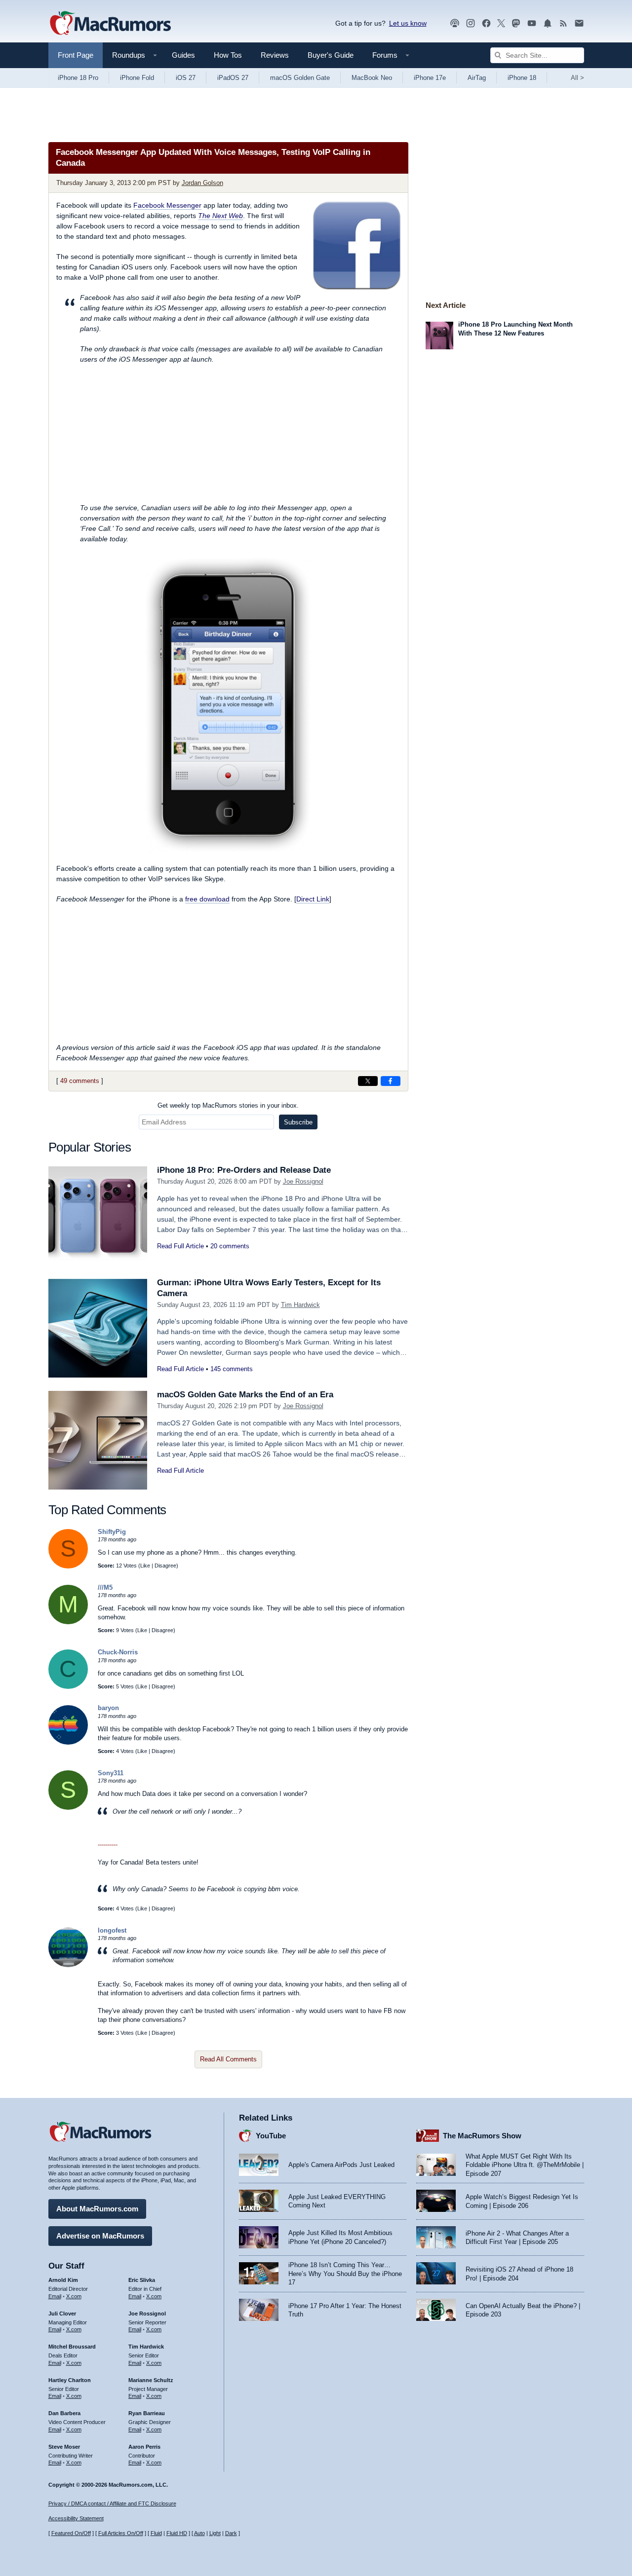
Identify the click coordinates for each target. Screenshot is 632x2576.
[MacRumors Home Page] (110, 24)
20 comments (230, 1246)
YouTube (271, 2136)
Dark (231, 2533)
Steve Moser (64, 2447)
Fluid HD (177, 2533)
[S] (68, 1566)
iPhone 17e (430, 78)
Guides (183, 55)
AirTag (477, 78)
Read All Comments (228, 2059)
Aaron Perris (144, 2447)
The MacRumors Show (482, 2136)
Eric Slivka (142, 2280)
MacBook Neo (372, 78)
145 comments (232, 1369)
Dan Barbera (64, 2413)
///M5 (105, 1587)
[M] (68, 1622)
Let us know (408, 23)
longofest (112, 1930)
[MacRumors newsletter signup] (579, 23)
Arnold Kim (63, 2280)
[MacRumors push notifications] (548, 23)
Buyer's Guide (331, 55)
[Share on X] (368, 1081)
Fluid (156, 2533)
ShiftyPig (112, 1532)
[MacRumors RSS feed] (563, 23)
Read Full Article (180, 1246)
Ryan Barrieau (147, 2413)
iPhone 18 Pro (78, 78)
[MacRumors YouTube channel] (532, 23)
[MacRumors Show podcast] (455, 23)
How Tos (228, 55)
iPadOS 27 (233, 78)
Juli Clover (62, 2314)
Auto (199, 2533)
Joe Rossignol (303, 1181)
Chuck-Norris (118, 1652)
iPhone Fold (137, 78)
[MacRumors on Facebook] (486, 23)
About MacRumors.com (97, 2209)
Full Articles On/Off (121, 2533)
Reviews (275, 55)
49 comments (80, 1081)
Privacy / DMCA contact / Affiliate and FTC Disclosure (112, 2503)
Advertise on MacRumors (100, 2236)
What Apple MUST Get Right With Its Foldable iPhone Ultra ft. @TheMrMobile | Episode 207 (525, 2165)
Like (145, 1566)
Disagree (165, 1566)
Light (215, 2533)
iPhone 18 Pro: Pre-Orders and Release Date (244, 1170)
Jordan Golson (202, 183)
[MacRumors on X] (501, 23)
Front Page (76, 55)
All (577, 78)
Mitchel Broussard (72, 2347)
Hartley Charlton (70, 2380)
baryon (108, 1708)
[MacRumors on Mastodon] (516, 23)
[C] (68, 1687)
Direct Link (313, 899)
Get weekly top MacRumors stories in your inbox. (228, 1105)
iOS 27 (186, 78)
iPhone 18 (522, 78)
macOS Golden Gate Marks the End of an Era (245, 1395)
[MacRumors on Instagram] (471, 23)
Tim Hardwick (300, 1305)
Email (55, 2296)
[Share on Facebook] (391, 1081)
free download (207, 899)
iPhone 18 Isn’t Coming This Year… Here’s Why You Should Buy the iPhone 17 (345, 2274)
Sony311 (111, 1773)
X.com (74, 2296)
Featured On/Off (71, 2533)
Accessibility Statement (76, 2518)
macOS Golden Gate (300, 78)
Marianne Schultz (151, 2380)
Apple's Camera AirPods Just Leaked (341, 2165)
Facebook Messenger (167, 205)
